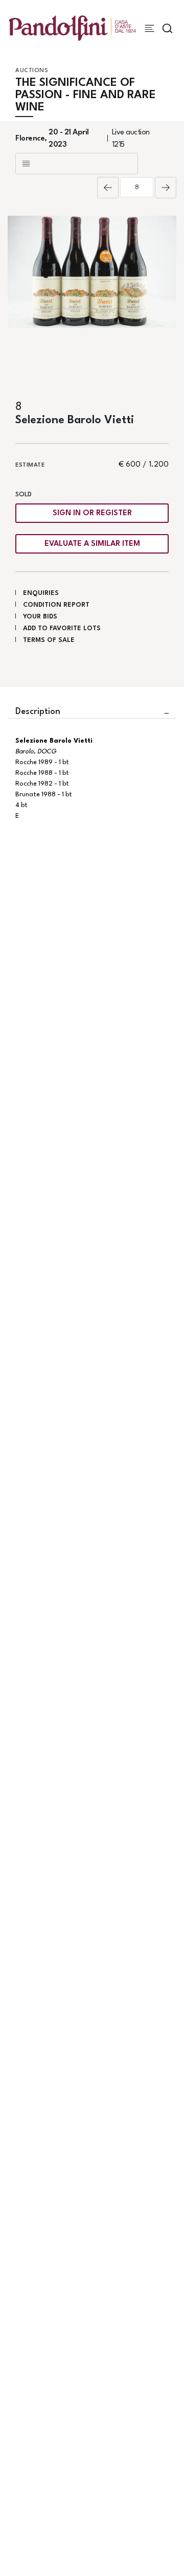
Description (38, 712)
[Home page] (72, 28)
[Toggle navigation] (149, 28)
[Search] (167, 28)
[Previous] (108, 188)
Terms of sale (49, 640)
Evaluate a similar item (92, 544)
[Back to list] (77, 164)
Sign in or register (92, 513)
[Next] (166, 188)
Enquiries (41, 593)
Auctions (32, 71)
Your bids (40, 617)
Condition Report (56, 605)
